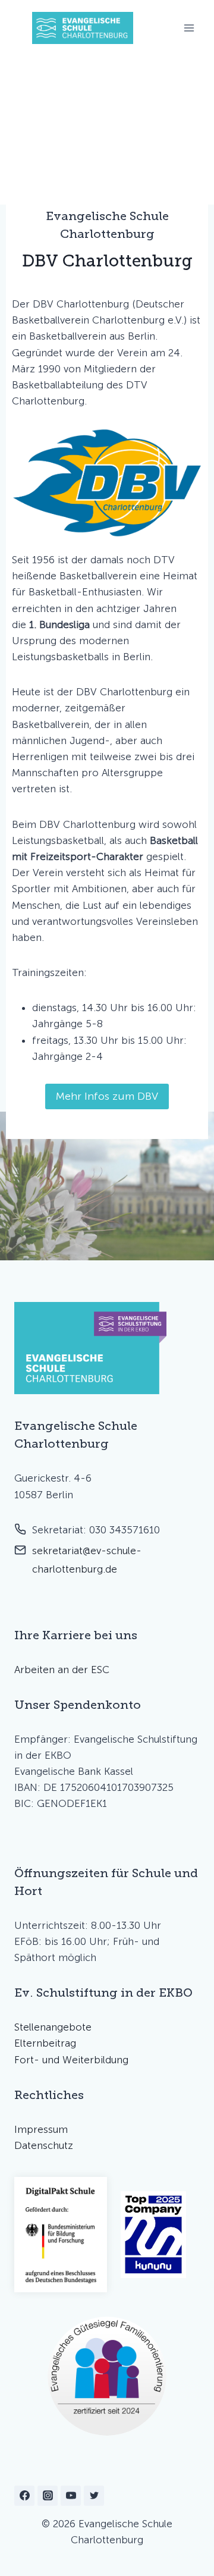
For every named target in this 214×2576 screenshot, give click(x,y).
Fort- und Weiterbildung (71, 2060)
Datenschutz (44, 2145)
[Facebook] (24, 2496)
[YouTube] (71, 2496)
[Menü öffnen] (189, 28)
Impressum (41, 2129)
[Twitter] (94, 2496)
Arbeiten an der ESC (62, 1670)
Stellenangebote (53, 2027)
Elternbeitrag (45, 2043)
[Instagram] (48, 2496)
